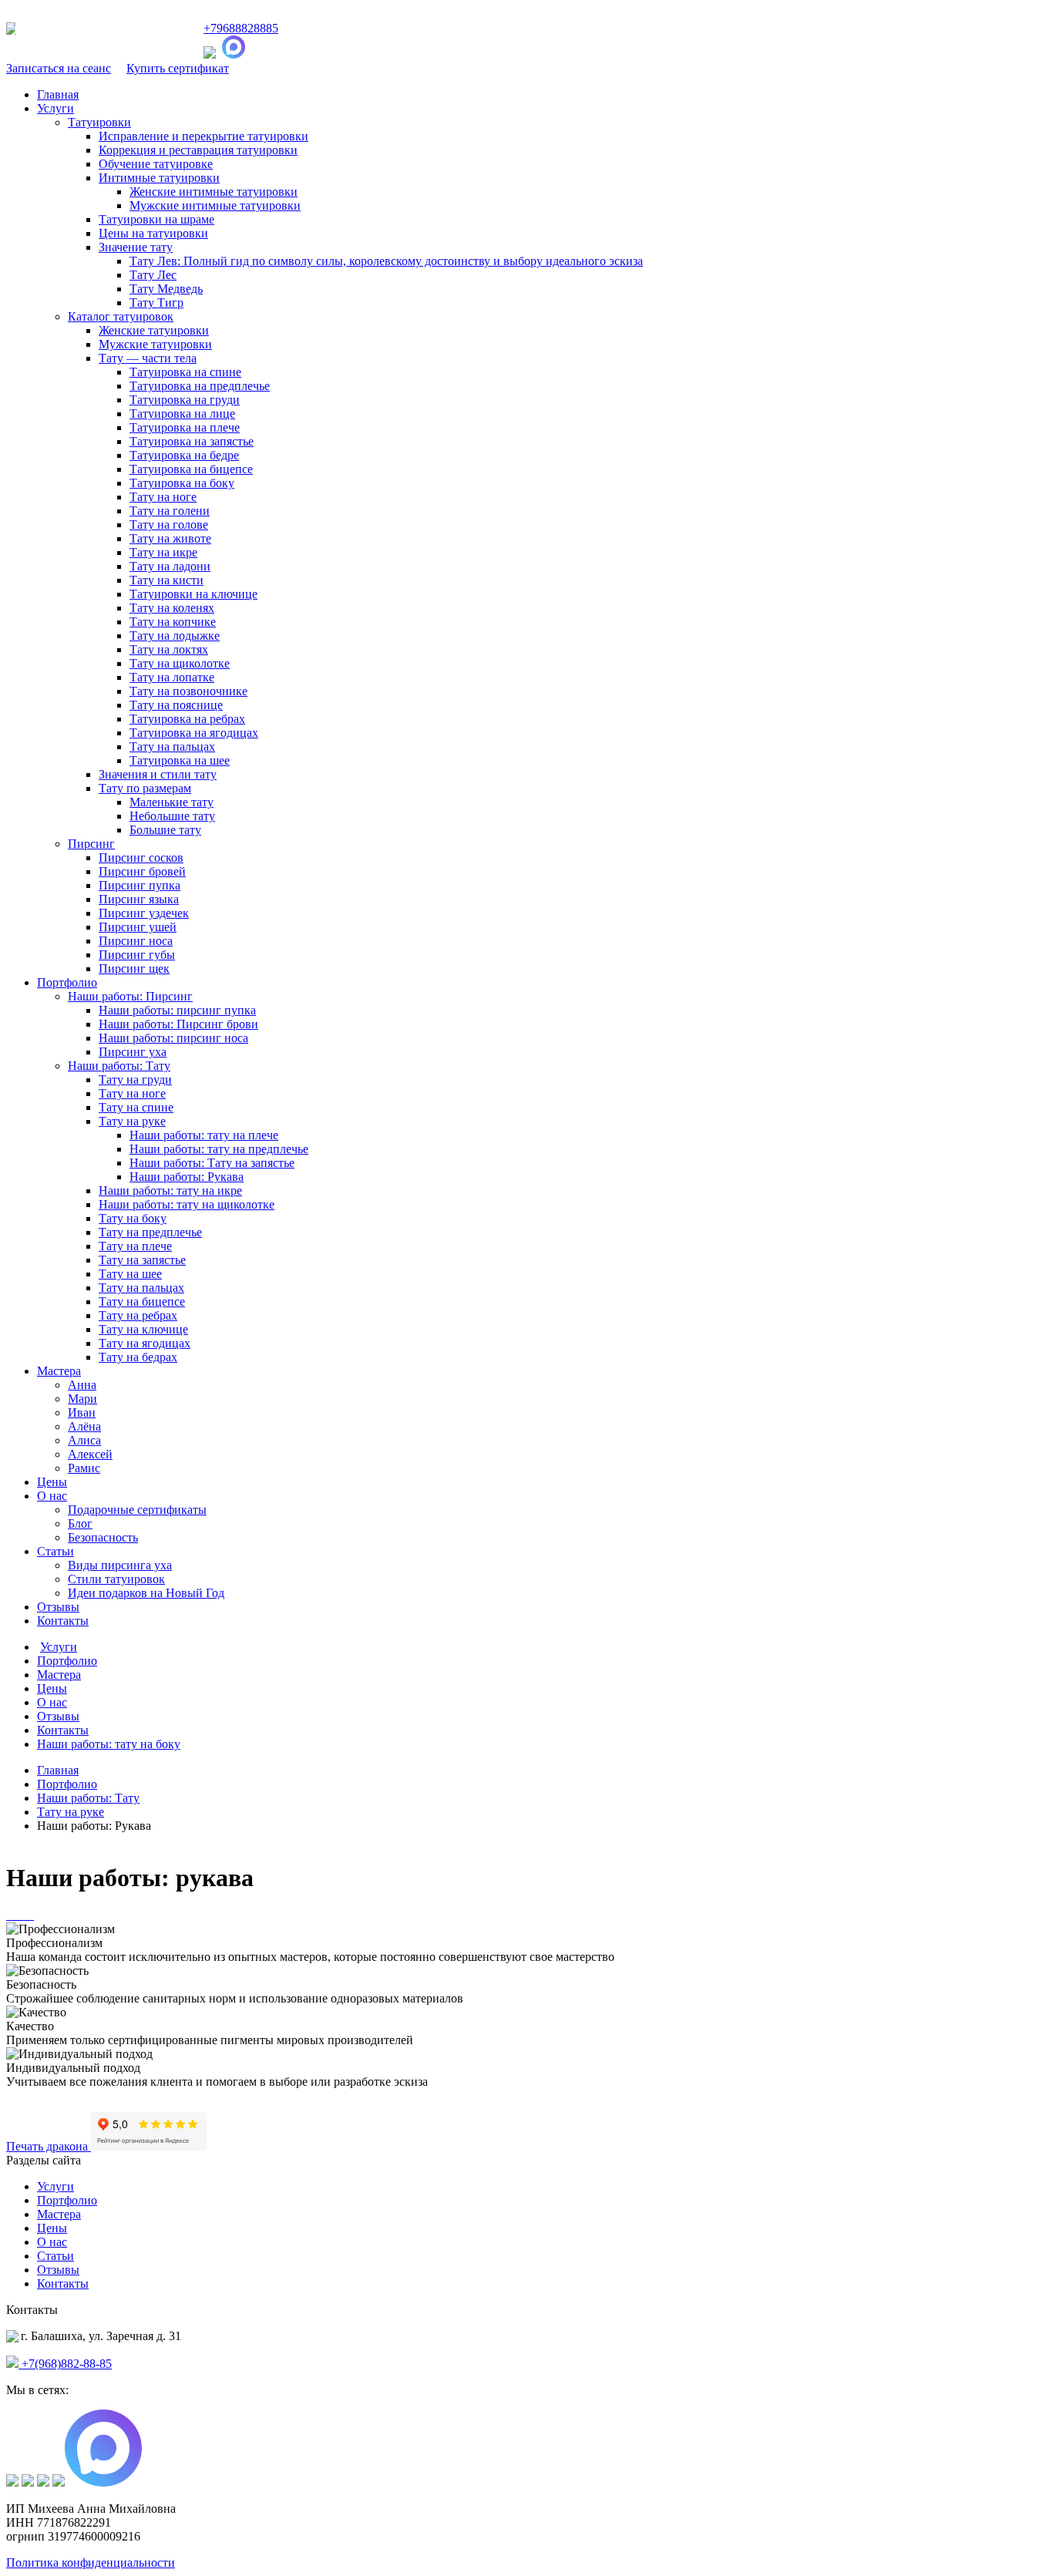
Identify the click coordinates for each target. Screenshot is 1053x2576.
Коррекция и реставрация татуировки (198, 150)
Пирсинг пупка (140, 885)
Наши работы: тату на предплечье (219, 1149)
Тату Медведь (166, 289)
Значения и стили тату (158, 774)
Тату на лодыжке (175, 636)
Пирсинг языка (139, 899)
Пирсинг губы (137, 955)
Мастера (59, 1371)
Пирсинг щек (134, 969)
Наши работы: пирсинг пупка (177, 1010)
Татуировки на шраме (156, 219)
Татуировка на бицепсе (191, 469)
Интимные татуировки (159, 178)
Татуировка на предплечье (200, 386)
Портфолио (67, 982)
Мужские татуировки (155, 344)
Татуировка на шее (180, 760)
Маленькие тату (172, 802)
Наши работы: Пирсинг (130, 996)
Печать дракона (49, 2146)
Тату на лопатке (172, 677)
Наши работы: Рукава (187, 1177)
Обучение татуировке (156, 164)
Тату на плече (135, 1246)
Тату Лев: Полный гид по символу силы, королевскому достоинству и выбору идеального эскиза (386, 261)
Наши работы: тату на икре (170, 1190)
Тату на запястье (142, 1260)
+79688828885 (241, 28)
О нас (52, 1496)
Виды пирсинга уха (120, 1565)
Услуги (56, 108)
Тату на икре (163, 552)
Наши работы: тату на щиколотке (187, 1204)
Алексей (90, 1454)
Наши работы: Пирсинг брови (178, 1024)
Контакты (63, 1621)
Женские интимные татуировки (214, 192)
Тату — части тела (148, 358)
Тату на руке (132, 1121)
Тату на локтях (169, 649)
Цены (52, 1482)
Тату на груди (135, 1079)
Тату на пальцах (172, 747)
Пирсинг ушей (138, 927)
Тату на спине (136, 1107)
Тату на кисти (167, 580)
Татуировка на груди (185, 400)
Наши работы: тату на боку (109, 1744)
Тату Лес (153, 275)
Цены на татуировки (153, 233)
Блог (80, 1523)
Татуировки (99, 122)
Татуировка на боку (182, 483)
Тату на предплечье (150, 1232)
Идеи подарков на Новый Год (146, 1593)
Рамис (84, 1468)
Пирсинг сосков (141, 858)
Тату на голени (170, 511)
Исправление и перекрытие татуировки (204, 136)
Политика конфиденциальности (91, 2563)
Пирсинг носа (136, 941)
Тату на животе (170, 538)
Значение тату (136, 247)
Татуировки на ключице (193, 594)
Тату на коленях (172, 608)
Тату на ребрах (138, 1315)
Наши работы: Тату (119, 1066)
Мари (82, 1399)
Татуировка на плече (185, 427)
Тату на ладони (170, 566)
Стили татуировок (116, 1579)
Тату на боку (133, 1218)
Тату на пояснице (176, 705)
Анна (82, 1385)
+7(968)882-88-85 (65, 2364)
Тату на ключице (143, 1329)
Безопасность (103, 1537)
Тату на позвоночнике (188, 691)
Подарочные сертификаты (137, 1510)
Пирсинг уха (133, 1052)
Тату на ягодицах (145, 1343)
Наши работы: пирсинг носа (173, 1038)
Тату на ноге (163, 497)
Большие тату (165, 830)
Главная (58, 94)
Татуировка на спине (185, 372)
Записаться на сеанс (59, 68)
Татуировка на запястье (192, 441)
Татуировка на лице (182, 414)
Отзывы (58, 1607)
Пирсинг (91, 844)
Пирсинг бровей (142, 871)
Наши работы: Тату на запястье (212, 1163)
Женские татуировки (154, 330)
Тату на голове (169, 525)
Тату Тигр (156, 303)
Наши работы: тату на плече (204, 1135)
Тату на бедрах (138, 1357)
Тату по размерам (145, 788)
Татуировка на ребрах (187, 719)
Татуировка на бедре (184, 455)
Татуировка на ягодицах (194, 733)
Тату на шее (130, 1274)
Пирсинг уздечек (144, 913)
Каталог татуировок (121, 316)
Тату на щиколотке (180, 663)
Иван (82, 1412)
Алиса (84, 1440)
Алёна (84, 1426)
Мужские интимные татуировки (215, 205)
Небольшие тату (172, 816)
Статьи (56, 1551)
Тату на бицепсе (142, 1301)
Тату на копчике (173, 622)
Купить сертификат (178, 68)
